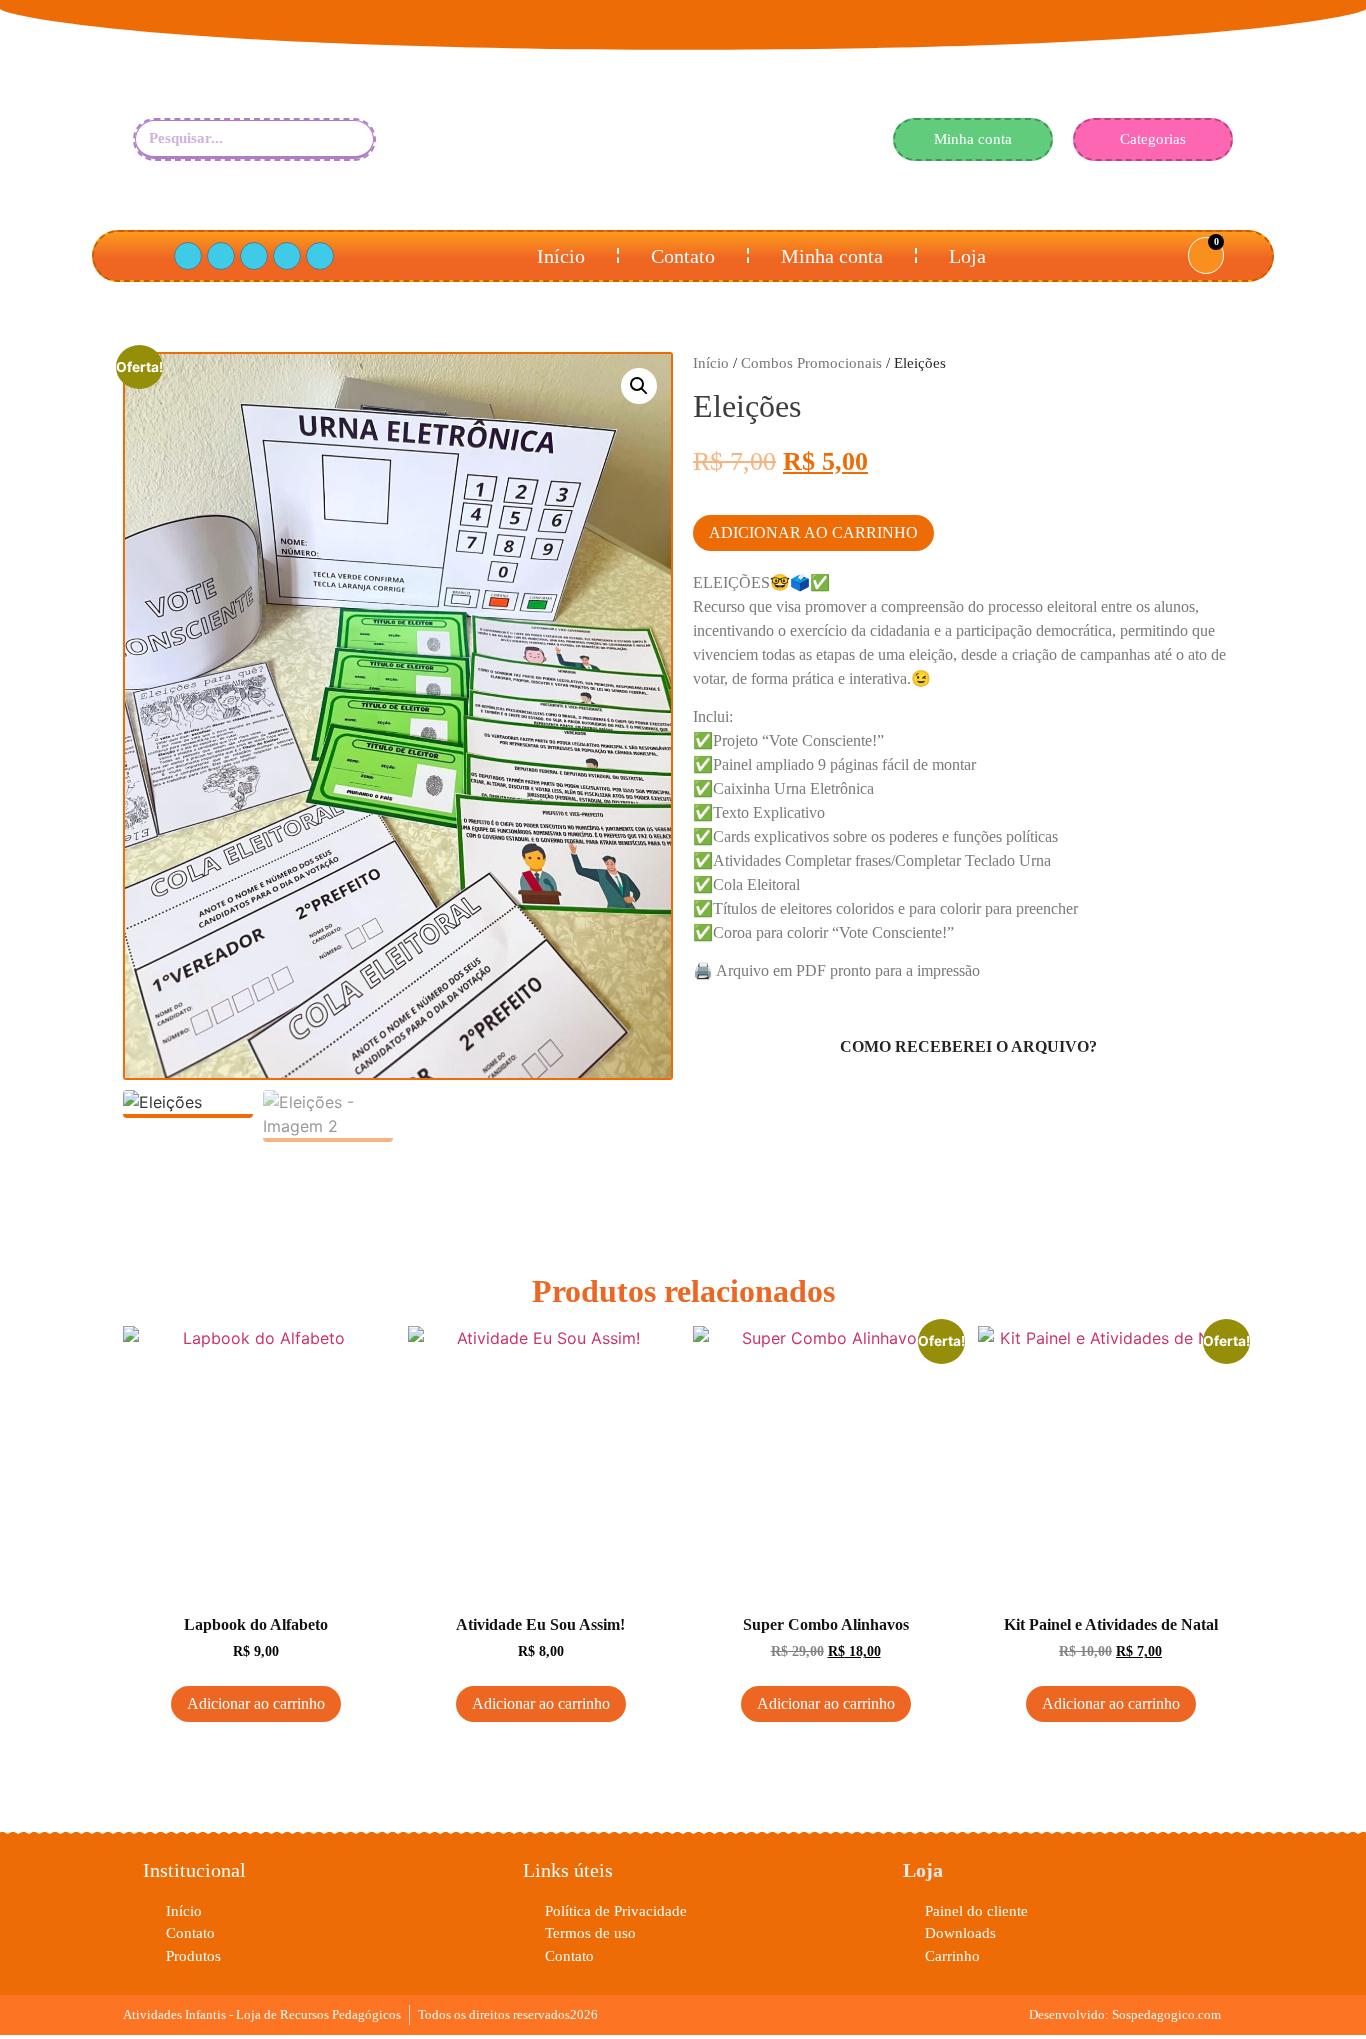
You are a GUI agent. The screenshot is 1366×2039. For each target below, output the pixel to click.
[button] (639, 386)
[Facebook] (188, 256)
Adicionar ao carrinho (813, 532)
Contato (683, 256)
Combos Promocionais (811, 363)
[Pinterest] (221, 256)
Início (561, 256)
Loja (967, 256)
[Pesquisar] (349, 138)
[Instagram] (287, 256)
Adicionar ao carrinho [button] (256, 1703)
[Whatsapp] (320, 256)
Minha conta (832, 256)
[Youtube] (254, 256)
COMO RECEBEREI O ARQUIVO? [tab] (968, 1046)
